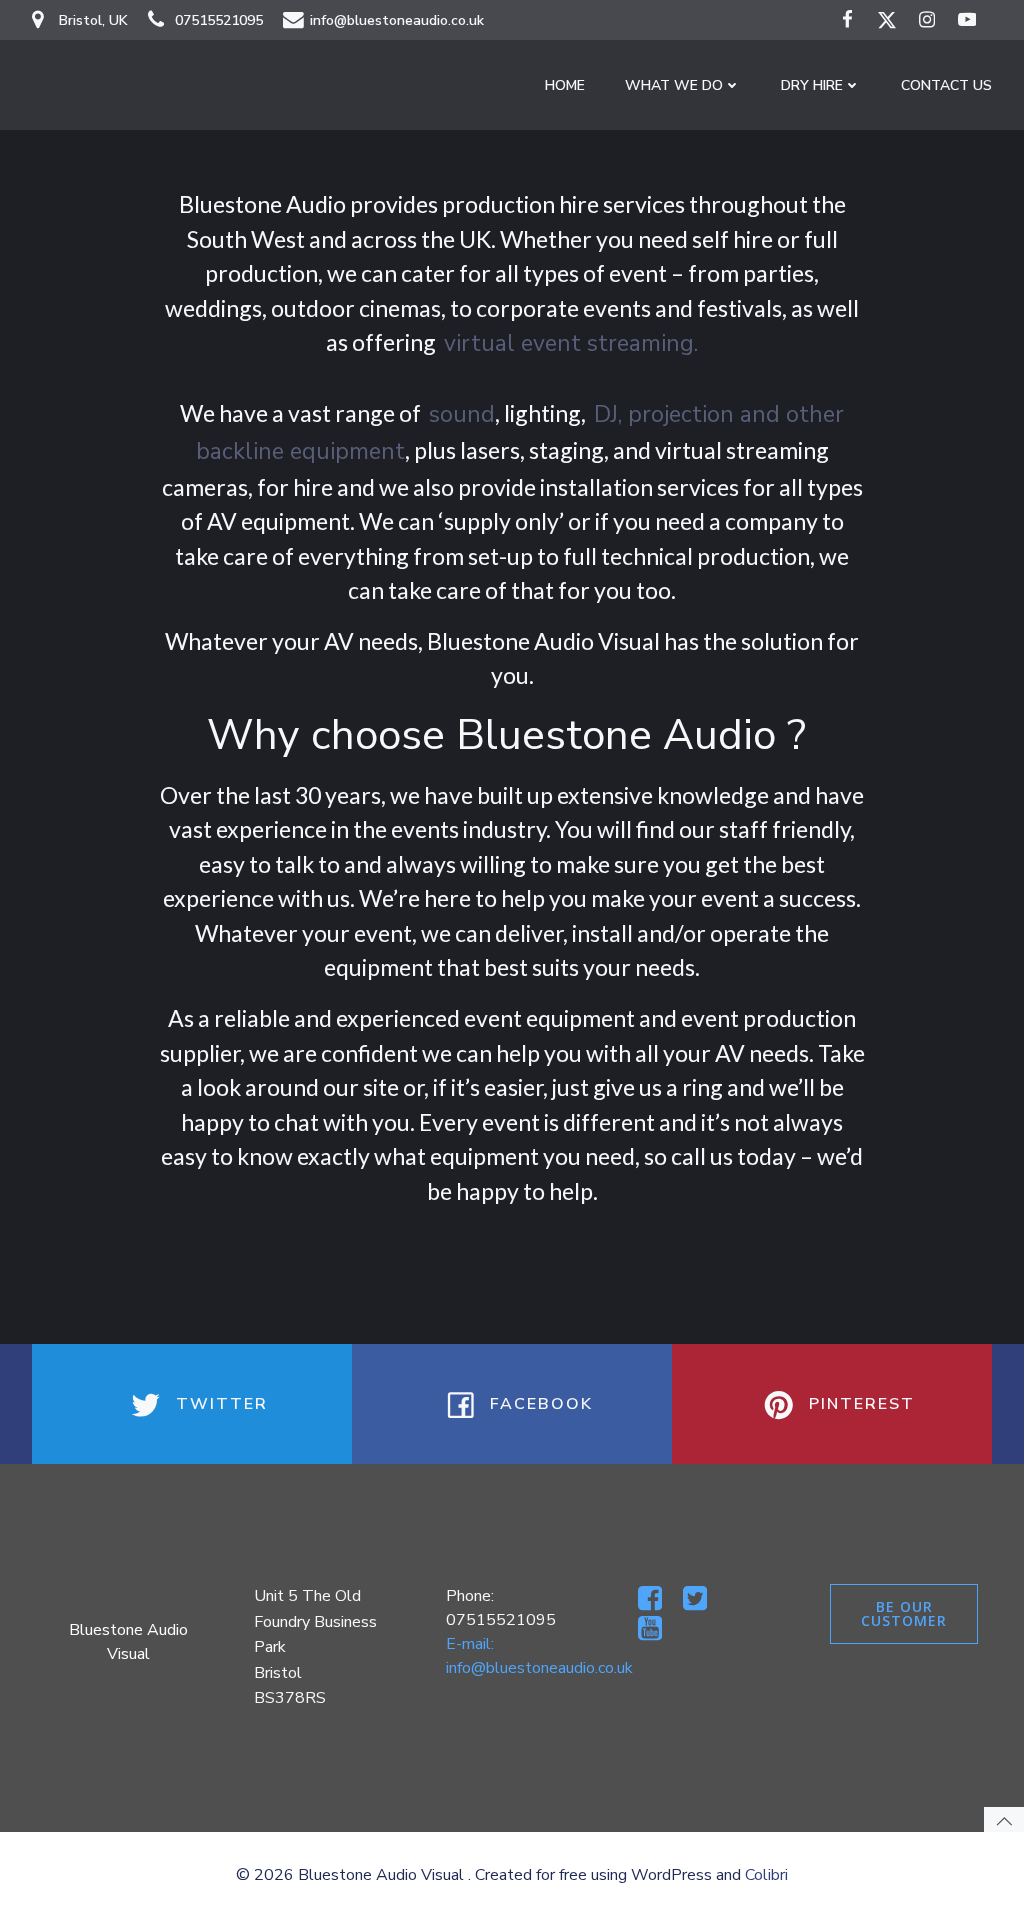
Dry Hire (812, 85)
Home (565, 85)
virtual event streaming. (571, 343)
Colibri (766, 1875)
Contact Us (946, 85)
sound (462, 414)
